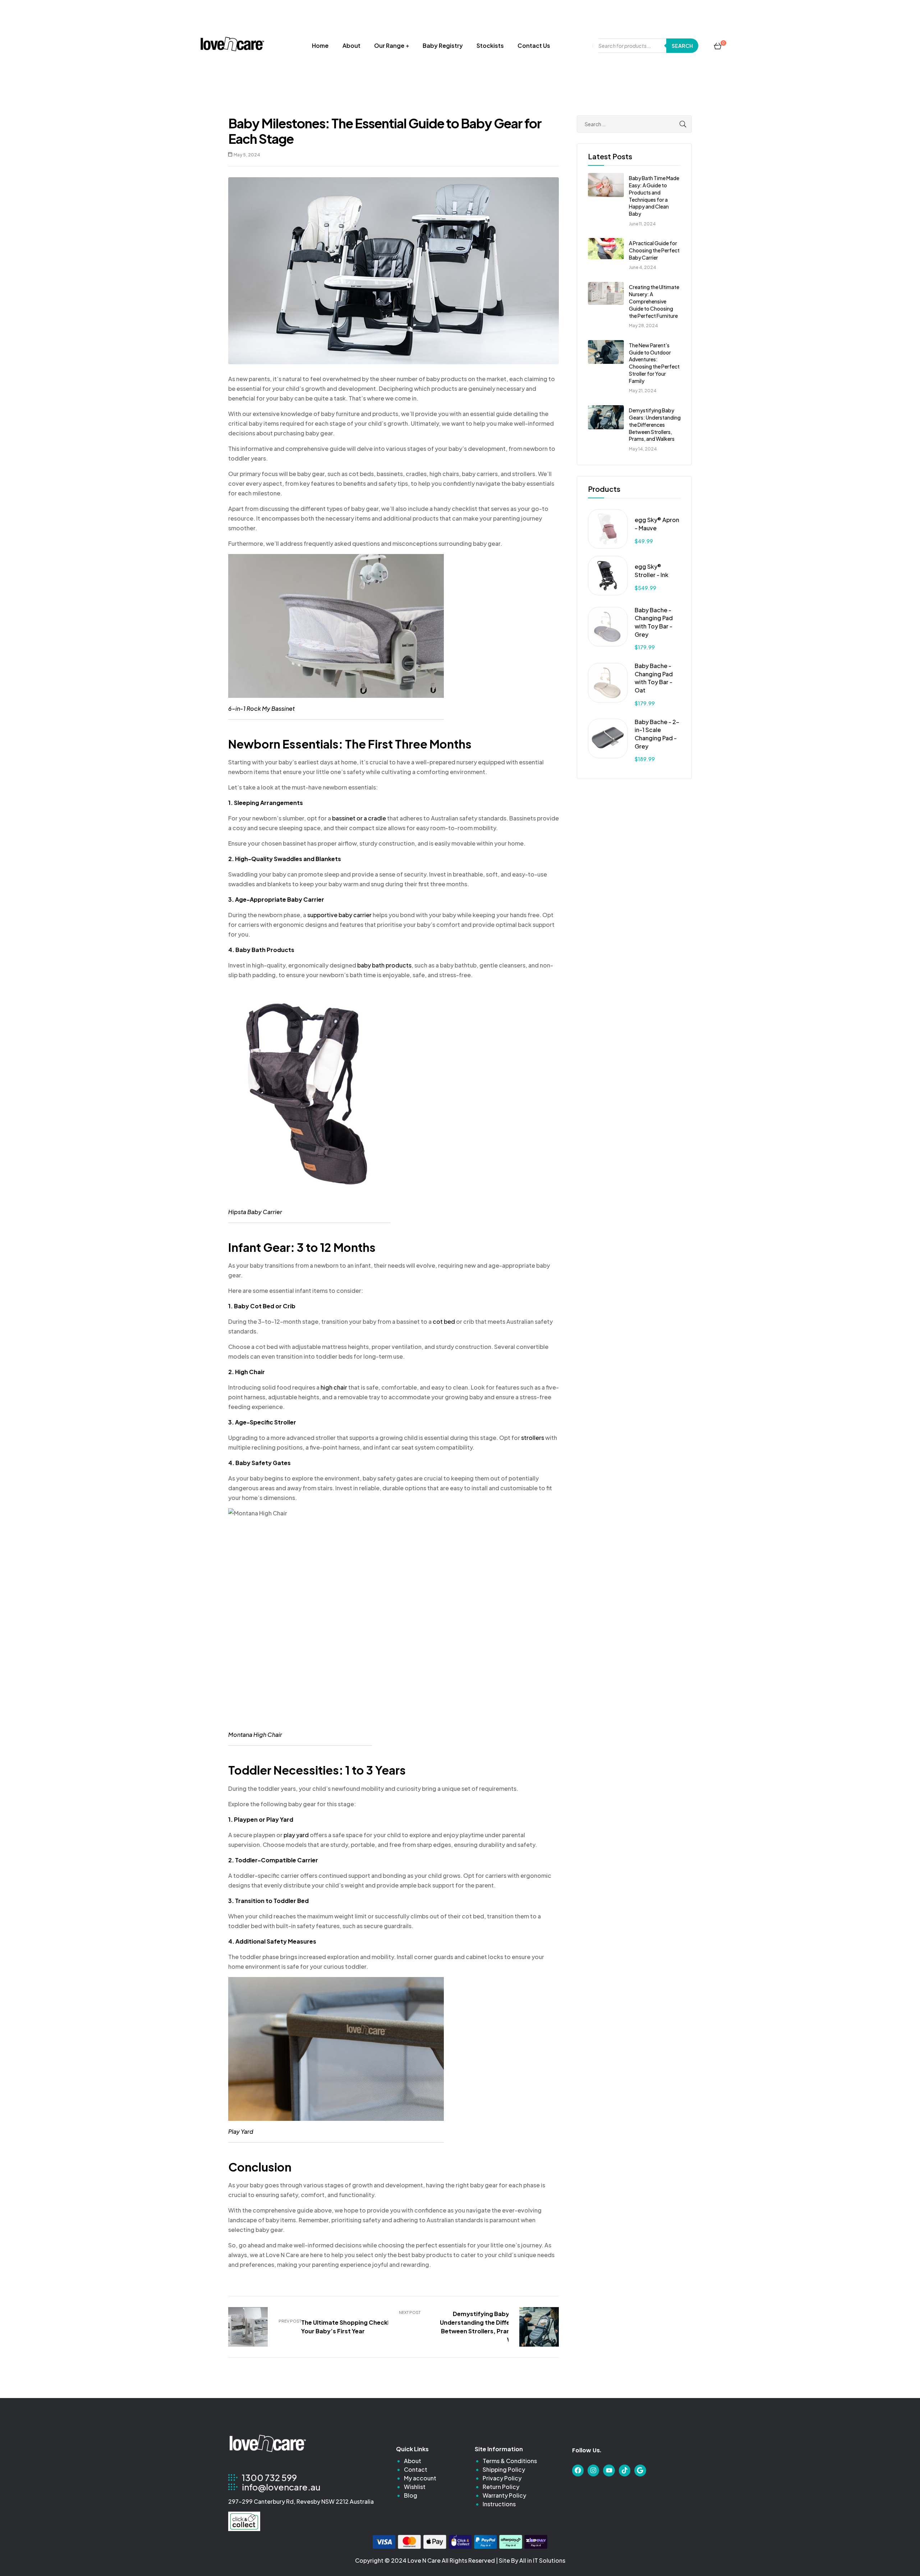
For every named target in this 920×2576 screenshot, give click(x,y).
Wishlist (415, 2487)
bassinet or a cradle (359, 818)
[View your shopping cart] (718, 46)
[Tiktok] (625, 2470)
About (351, 45)
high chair (334, 1387)
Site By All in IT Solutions (532, 2560)
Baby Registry (443, 45)
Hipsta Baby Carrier (255, 1212)
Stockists (490, 45)
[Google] (640, 2470)
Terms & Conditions (510, 2461)
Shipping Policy (504, 2469)
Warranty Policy (504, 2495)
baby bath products (384, 965)
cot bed (444, 1321)
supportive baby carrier (339, 915)
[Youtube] (609, 2470)
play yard (296, 1835)
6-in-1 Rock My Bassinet (261, 708)
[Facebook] (578, 2470)
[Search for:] (634, 124)
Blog (411, 2495)
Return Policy (501, 2487)
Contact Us (534, 45)
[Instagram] (593, 2470)
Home (320, 45)
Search (682, 46)
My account (420, 2478)
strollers (533, 1438)
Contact (416, 2469)
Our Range (389, 45)
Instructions (499, 2504)
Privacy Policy (502, 2478)
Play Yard (241, 2131)
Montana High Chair (255, 1735)
